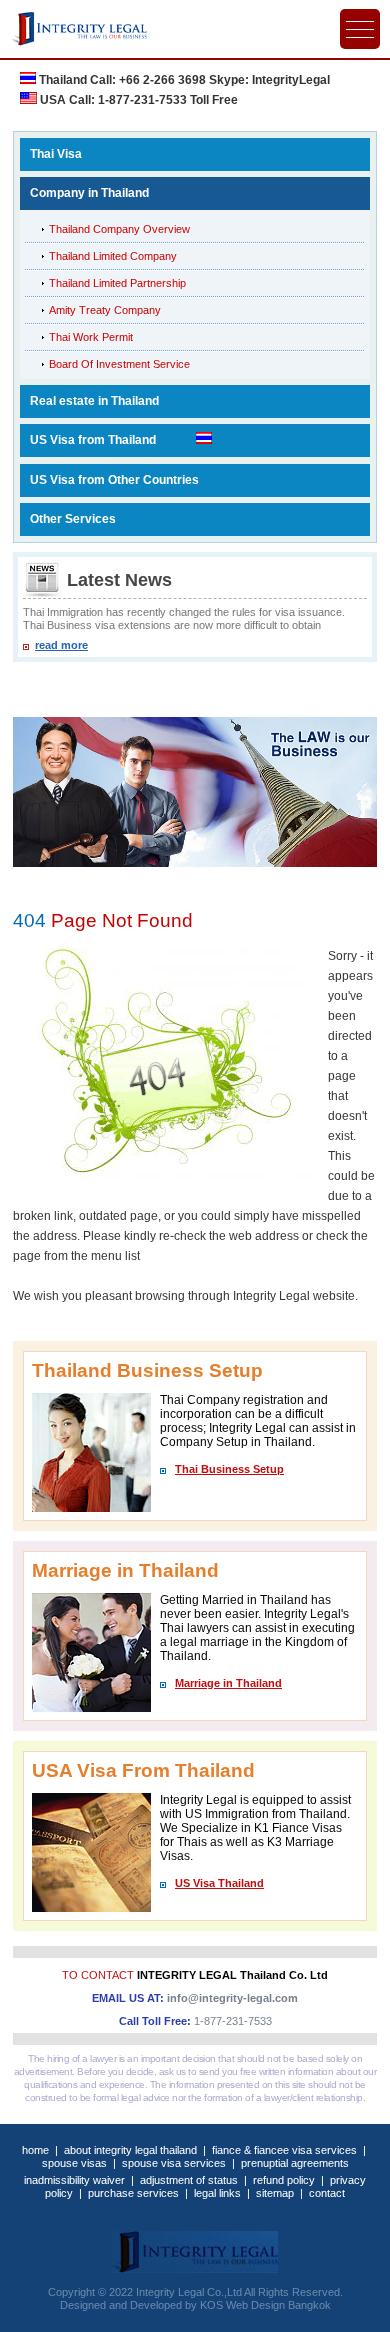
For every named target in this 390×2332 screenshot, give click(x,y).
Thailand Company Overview (119, 229)
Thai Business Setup (229, 1469)
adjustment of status (189, 2180)
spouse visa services (174, 2163)
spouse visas (74, 2163)
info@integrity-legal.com (232, 1998)
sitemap (275, 2193)
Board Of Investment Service (119, 364)
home (35, 2150)
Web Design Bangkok (278, 2305)
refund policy (284, 2180)
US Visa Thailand (219, 1883)
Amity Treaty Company (105, 310)
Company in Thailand (89, 193)
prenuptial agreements (295, 2163)
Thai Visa (56, 154)
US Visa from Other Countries (114, 480)
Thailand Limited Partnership (117, 283)
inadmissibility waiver (74, 2180)
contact (327, 2193)
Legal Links (217, 2193)
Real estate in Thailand (94, 401)
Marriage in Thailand (228, 1683)
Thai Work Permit (91, 337)
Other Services (73, 519)
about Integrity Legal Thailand (130, 2150)
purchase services (133, 2193)
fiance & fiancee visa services (284, 2150)
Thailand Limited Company (113, 256)
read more (61, 645)
